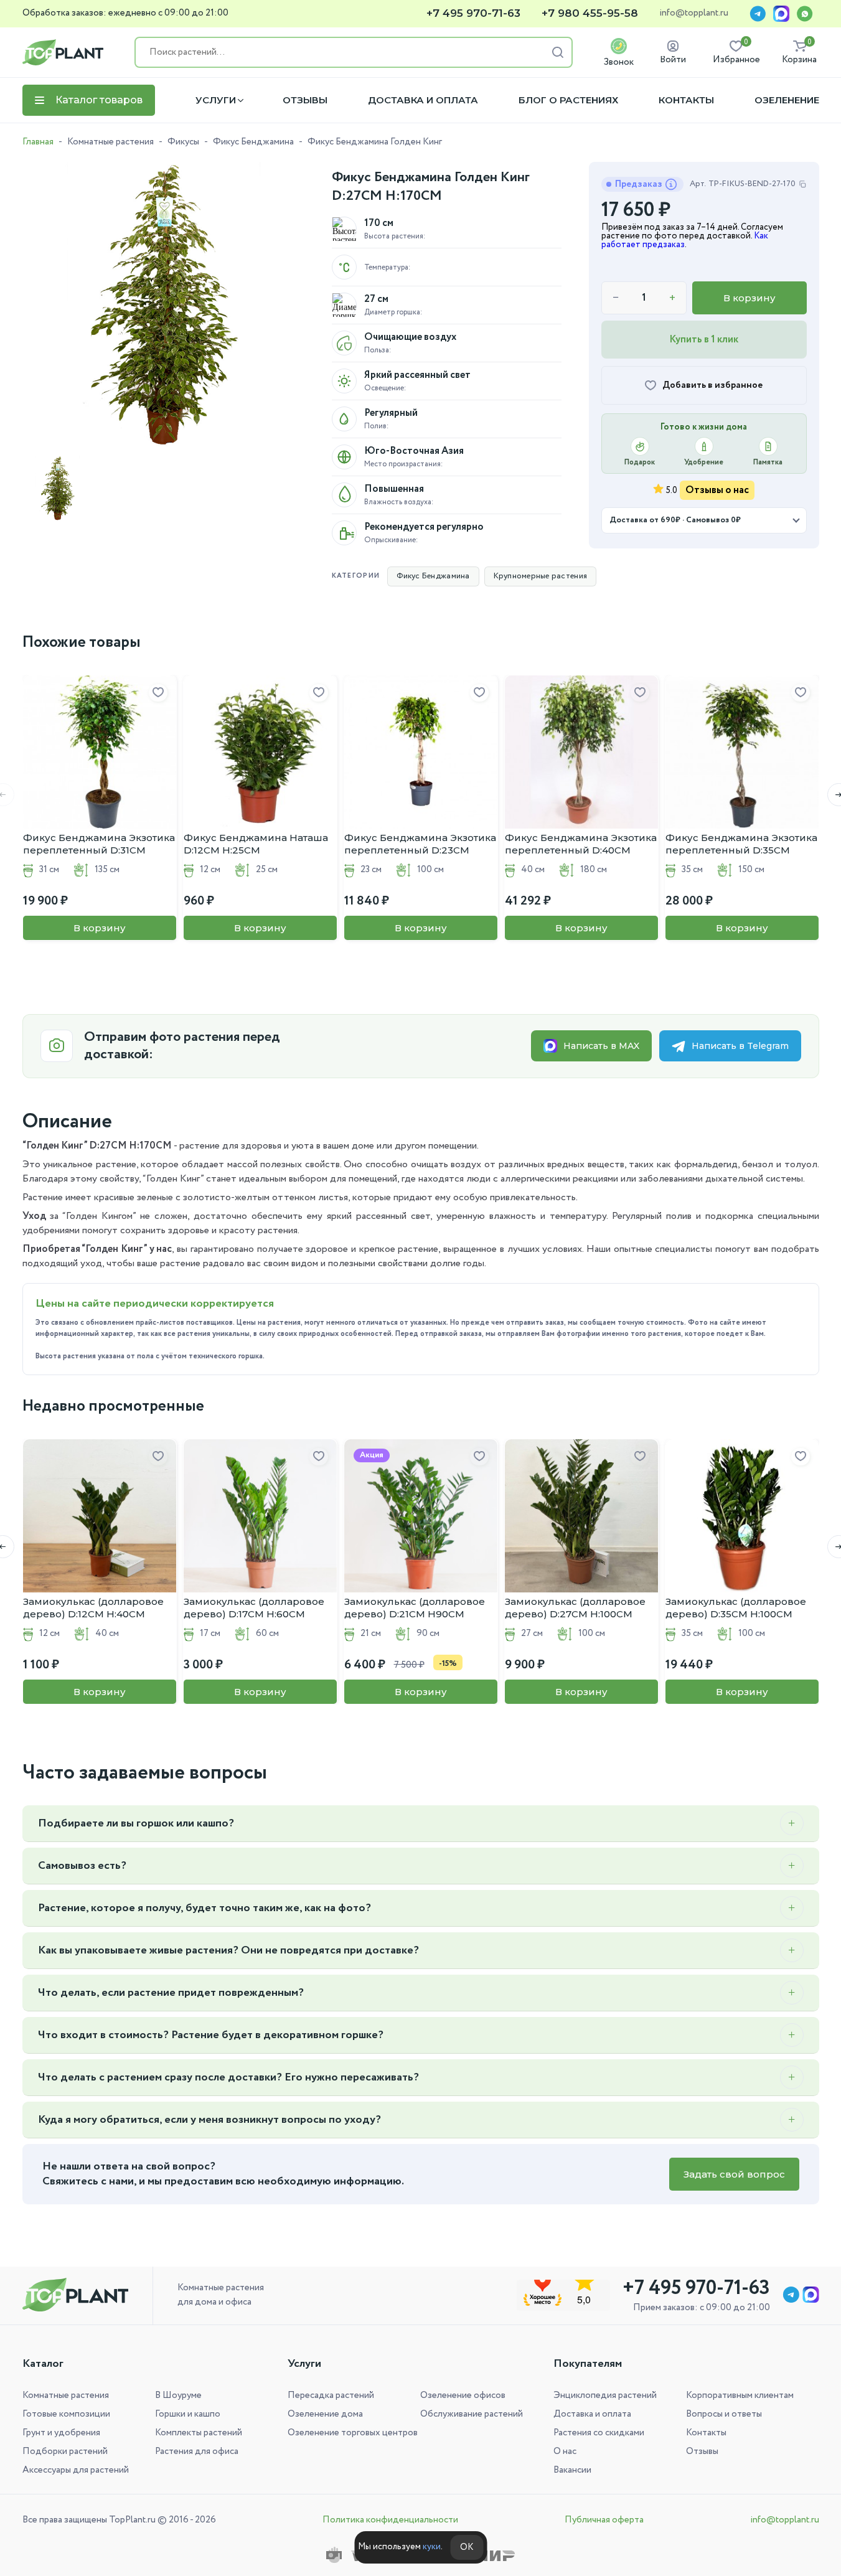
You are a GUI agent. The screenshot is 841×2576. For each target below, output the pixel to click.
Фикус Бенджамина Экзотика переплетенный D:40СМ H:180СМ (581, 844)
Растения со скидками (599, 2433)
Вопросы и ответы (724, 2414)
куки (432, 2547)
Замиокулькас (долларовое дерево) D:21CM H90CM (415, 1608)
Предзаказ (639, 184)
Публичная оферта (604, 2520)
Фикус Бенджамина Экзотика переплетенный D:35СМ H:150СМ (741, 844)
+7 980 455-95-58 (590, 13)
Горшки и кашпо (188, 2414)
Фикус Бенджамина (253, 142)
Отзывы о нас (717, 490)
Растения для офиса (197, 2451)
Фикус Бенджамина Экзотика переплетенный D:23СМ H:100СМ (420, 844)
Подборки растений (65, 2451)
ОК (467, 2547)
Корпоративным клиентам (740, 2395)
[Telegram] (758, 14)
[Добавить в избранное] (158, 693)
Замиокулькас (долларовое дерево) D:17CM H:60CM (254, 1608)
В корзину (749, 298)
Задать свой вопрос (734, 2174)
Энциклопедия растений (605, 2395)
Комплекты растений (199, 2433)
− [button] (616, 298)
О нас (565, 2451)
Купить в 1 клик (704, 340)
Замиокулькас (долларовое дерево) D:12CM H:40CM (93, 1608)
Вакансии (572, 2470)
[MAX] (781, 14)
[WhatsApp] (805, 14)
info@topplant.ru (694, 14)
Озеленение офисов (463, 2395)
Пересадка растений (331, 2395)
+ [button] (672, 298)
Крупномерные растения (540, 576)
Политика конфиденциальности (390, 2520)
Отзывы (305, 100)
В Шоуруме (178, 2395)
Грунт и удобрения (61, 2433)
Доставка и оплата (423, 100)
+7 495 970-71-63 (473, 13)
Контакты (686, 100)
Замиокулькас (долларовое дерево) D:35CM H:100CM (736, 1608)
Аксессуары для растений (76, 2470)
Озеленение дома (325, 2414)
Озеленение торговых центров (353, 2433)
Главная (38, 142)
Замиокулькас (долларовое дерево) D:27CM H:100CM (575, 1608)
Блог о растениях (568, 100)
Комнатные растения (110, 142)
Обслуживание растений (472, 2414)
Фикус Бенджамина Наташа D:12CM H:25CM (256, 844)
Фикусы (183, 142)
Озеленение (787, 100)
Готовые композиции (66, 2414)
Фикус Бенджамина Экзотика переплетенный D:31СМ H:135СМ (99, 844)
